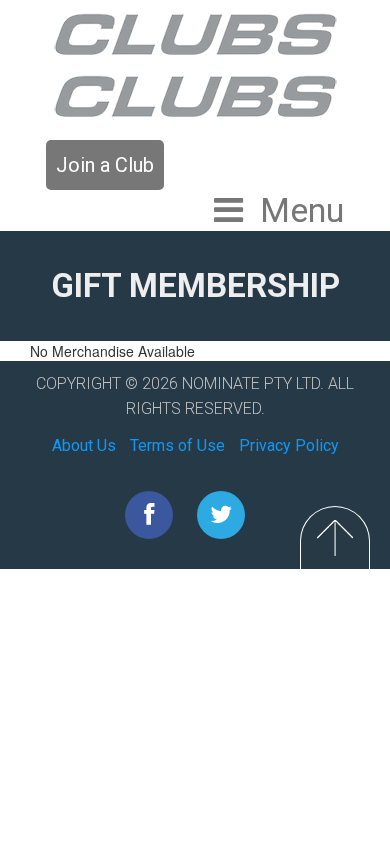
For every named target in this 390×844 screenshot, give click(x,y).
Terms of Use (177, 445)
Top (335, 537)
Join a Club (105, 165)
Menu (302, 210)
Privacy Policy (289, 445)
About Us (84, 445)
